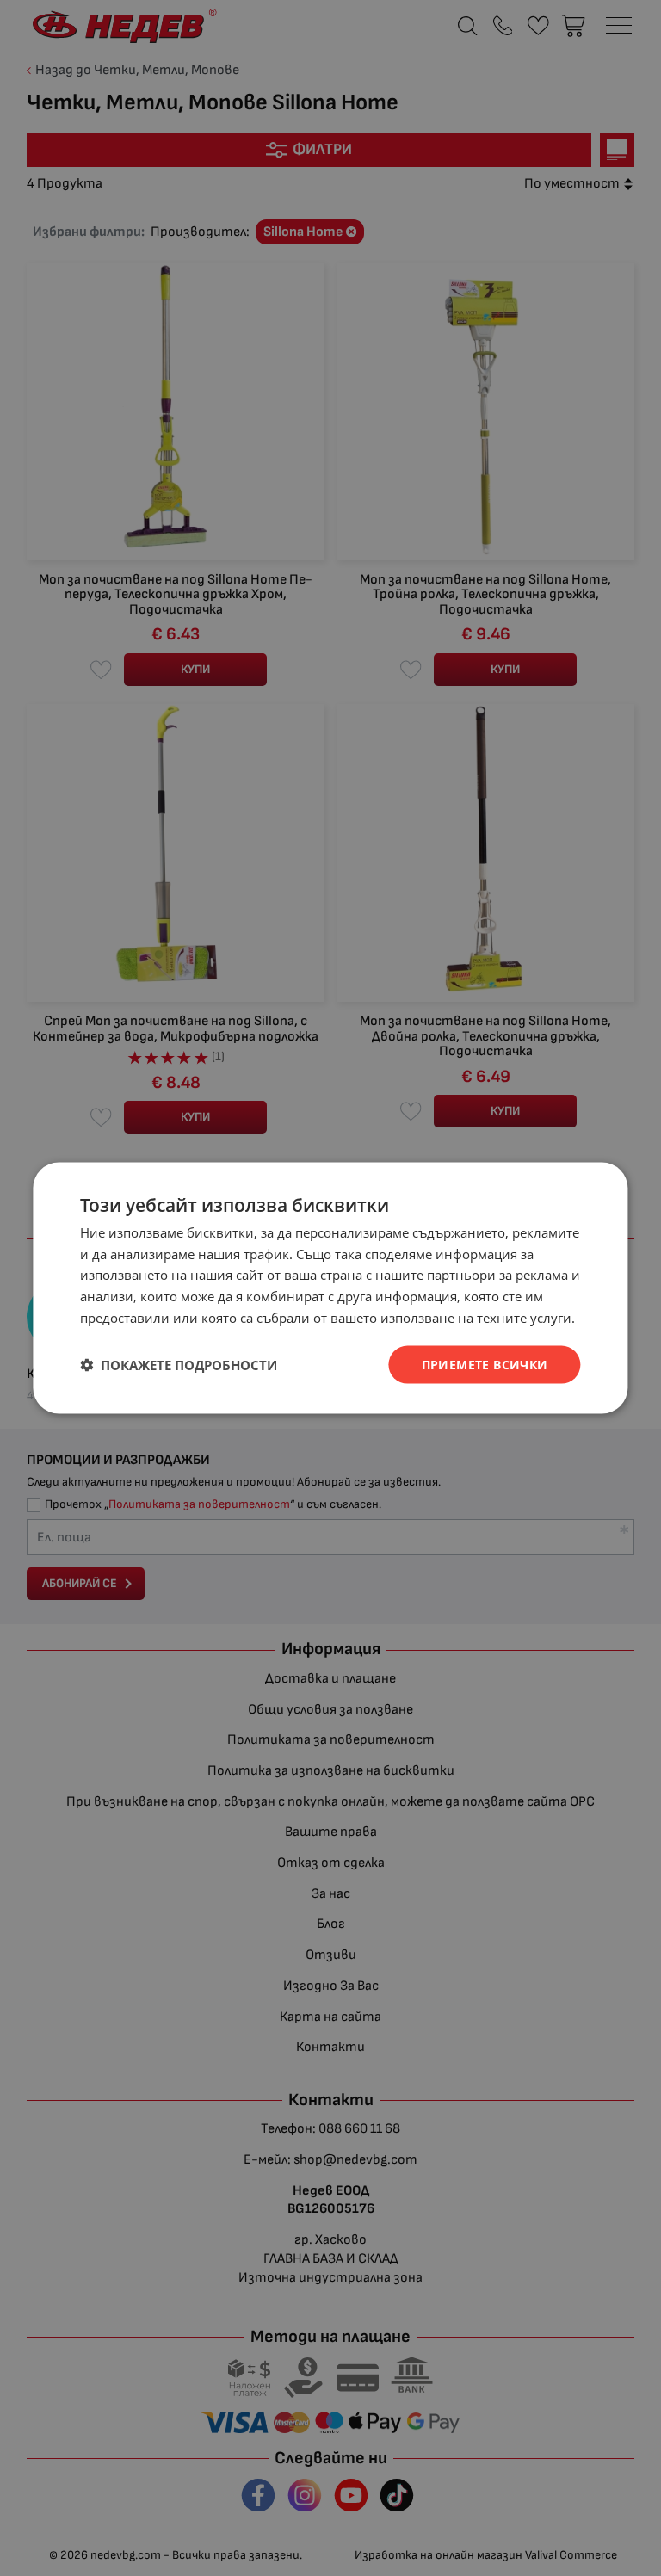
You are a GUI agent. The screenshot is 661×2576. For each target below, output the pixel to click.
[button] (179, 1365)
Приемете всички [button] (485, 1364)
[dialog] (330, 1288)
